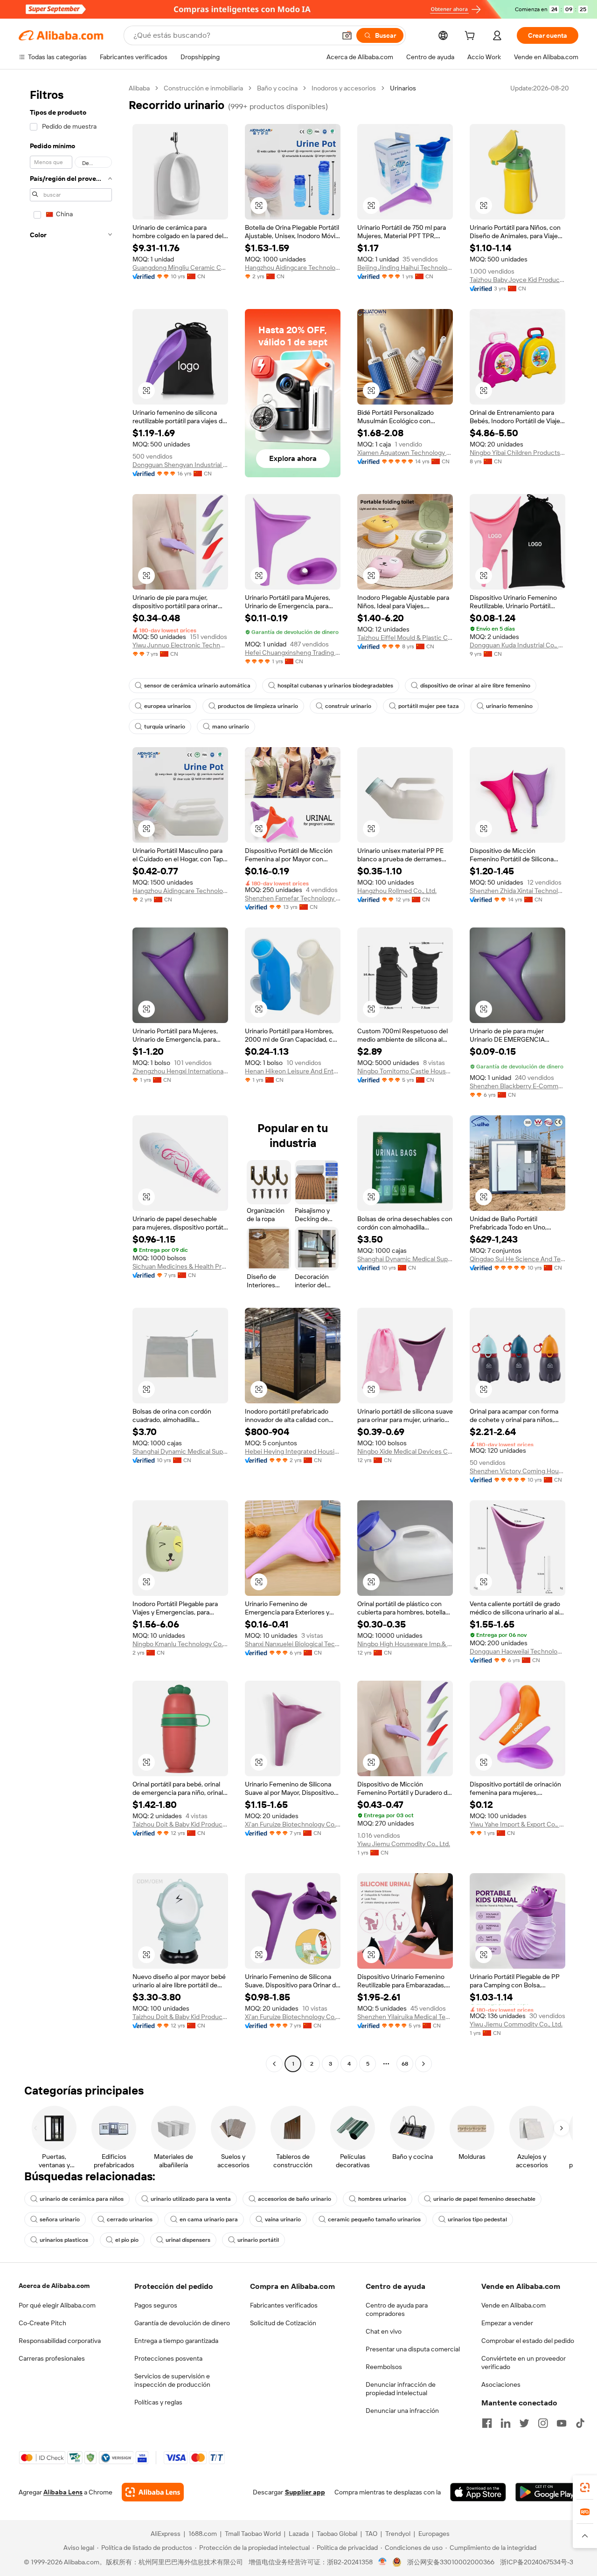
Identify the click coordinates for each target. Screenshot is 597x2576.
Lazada (299, 2534)
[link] (585, 2487)
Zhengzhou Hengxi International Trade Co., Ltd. (180, 1071)
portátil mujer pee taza (429, 706)
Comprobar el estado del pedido (528, 2341)
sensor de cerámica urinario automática (197, 686)
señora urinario (60, 2219)
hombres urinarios (382, 2199)
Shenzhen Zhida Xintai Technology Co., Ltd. (517, 891)
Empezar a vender (507, 2323)
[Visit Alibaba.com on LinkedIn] (506, 2423)
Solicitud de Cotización (283, 2323)
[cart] (472, 37)
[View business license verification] (383, 2562)
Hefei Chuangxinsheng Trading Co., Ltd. (293, 653)
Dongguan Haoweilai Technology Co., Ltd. (517, 1651)
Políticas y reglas (158, 2402)
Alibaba (139, 88)
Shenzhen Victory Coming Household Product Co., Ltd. (517, 1471)
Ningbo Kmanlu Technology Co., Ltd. (180, 1644)
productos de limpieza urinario (258, 706)
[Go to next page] (423, 2064)
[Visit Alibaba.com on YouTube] (562, 2423)
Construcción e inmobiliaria (203, 88)
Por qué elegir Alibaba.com (57, 2305)
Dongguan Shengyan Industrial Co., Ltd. (180, 465)
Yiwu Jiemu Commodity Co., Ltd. (404, 1844)
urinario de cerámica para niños (82, 2199)
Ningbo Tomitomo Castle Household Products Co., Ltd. (405, 1071)
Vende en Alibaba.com (514, 2305)
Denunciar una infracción (402, 2411)
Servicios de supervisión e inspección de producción (172, 2380)
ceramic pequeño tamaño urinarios (374, 2219)
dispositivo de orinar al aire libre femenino (475, 686)
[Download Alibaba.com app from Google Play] (547, 2492)
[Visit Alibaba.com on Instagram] (543, 2423)
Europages (434, 2534)
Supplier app (305, 2492)
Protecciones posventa (168, 2358)
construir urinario (348, 706)
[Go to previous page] (274, 2064)
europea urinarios (167, 706)
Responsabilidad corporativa (60, 2341)
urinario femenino (509, 706)
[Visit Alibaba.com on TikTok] (580, 2423)
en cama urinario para (209, 2219)
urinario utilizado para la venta (191, 2199)
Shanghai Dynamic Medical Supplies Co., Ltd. (405, 1259)
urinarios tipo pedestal (477, 2219)
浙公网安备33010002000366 (451, 2562)
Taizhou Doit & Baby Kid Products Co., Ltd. (180, 1824)
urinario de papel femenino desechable (484, 2199)
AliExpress (166, 2534)
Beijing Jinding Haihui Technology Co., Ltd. (405, 268)
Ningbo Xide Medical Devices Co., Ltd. (405, 1451)
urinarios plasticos (64, 2240)
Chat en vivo (384, 2331)
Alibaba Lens (63, 2492)
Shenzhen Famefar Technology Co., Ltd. (293, 898)
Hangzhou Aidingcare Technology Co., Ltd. (293, 268)
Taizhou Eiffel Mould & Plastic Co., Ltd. (405, 638)
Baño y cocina (277, 88)
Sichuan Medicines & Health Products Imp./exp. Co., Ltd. (180, 1266)
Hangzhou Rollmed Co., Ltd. (397, 891)
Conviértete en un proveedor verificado (524, 2363)
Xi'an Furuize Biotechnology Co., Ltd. (293, 1824)
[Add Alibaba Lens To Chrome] (153, 2492)
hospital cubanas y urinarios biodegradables (335, 686)
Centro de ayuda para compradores (397, 2309)
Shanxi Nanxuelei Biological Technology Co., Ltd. (293, 1644)
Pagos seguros (156, 2305)
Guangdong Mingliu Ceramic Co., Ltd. (180, 268)
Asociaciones (501, 2384)
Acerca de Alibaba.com (54, 2286)
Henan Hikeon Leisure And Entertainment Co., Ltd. (293, 1071)
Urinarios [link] (403, 88)
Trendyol (398, 2534)
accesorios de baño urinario (295, 2199)
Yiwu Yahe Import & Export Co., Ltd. (517, 1824)
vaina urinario (283, 2219)
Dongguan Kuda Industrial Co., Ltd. (517, 645)
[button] (347, 35)
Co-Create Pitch (42, 2323)
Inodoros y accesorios (344, 88)
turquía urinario (165, 727)
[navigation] (71, 1077)
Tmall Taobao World (253, 2534)
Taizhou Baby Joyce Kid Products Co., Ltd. (517, 280)
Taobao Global (337, 2534)
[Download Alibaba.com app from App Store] (478, 2492)
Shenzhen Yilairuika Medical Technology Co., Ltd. (405, 2017)
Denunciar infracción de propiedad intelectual (401, 2389)
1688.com (203, 2534)
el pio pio (127, 2240)
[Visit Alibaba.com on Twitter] (524, 2423)
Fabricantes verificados (284, 2305)
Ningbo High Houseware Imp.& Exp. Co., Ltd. (405, 1644)
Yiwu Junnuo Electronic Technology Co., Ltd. (180, 645)
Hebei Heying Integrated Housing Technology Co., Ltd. (293, 1451)
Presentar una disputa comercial (413, 2349)
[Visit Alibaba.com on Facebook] (487, 2423)
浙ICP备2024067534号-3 (537, 2562)
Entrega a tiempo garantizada (176, 2341)
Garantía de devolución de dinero (182, 2323)
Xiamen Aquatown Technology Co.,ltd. (405, 453)
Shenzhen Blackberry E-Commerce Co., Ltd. (517, 1086)
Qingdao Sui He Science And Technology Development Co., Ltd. (517, 1259)
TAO (371, 2534)
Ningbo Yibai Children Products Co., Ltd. (517, 453)
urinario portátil (258, 2240)
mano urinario (231, 727)
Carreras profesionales (52, 2358)
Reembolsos (384, 2367)
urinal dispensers (188, 2240)
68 (405, 2064)
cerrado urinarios (130, 2219)
